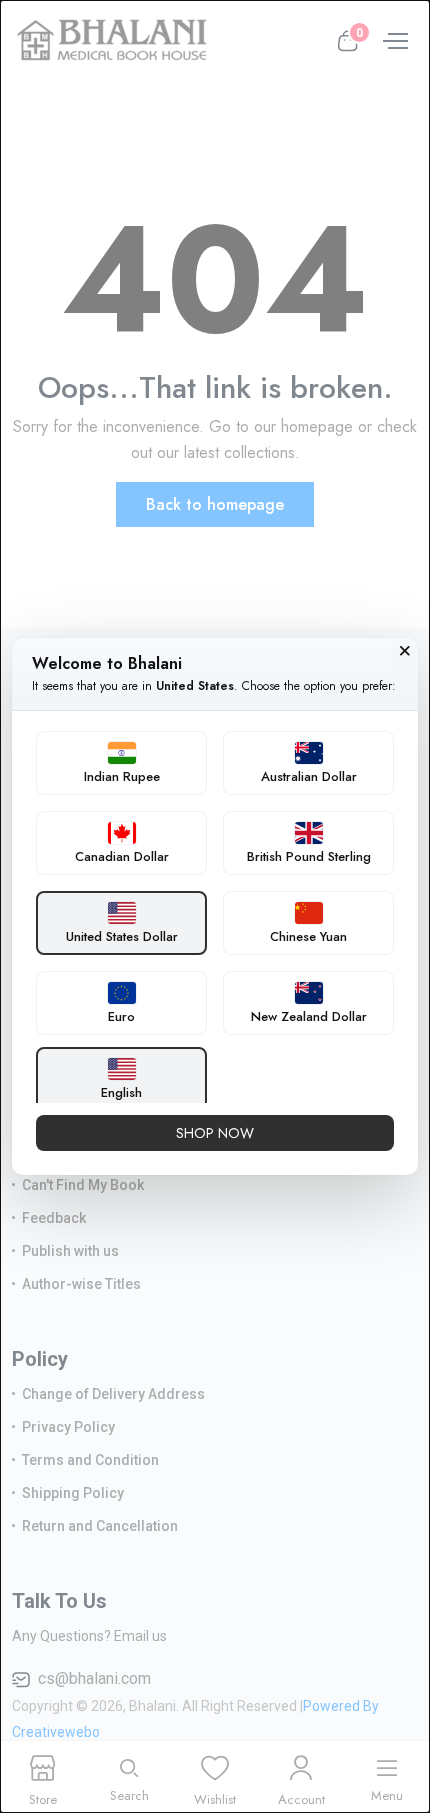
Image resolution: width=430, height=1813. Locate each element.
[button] (121, 763)
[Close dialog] (405, 651)
